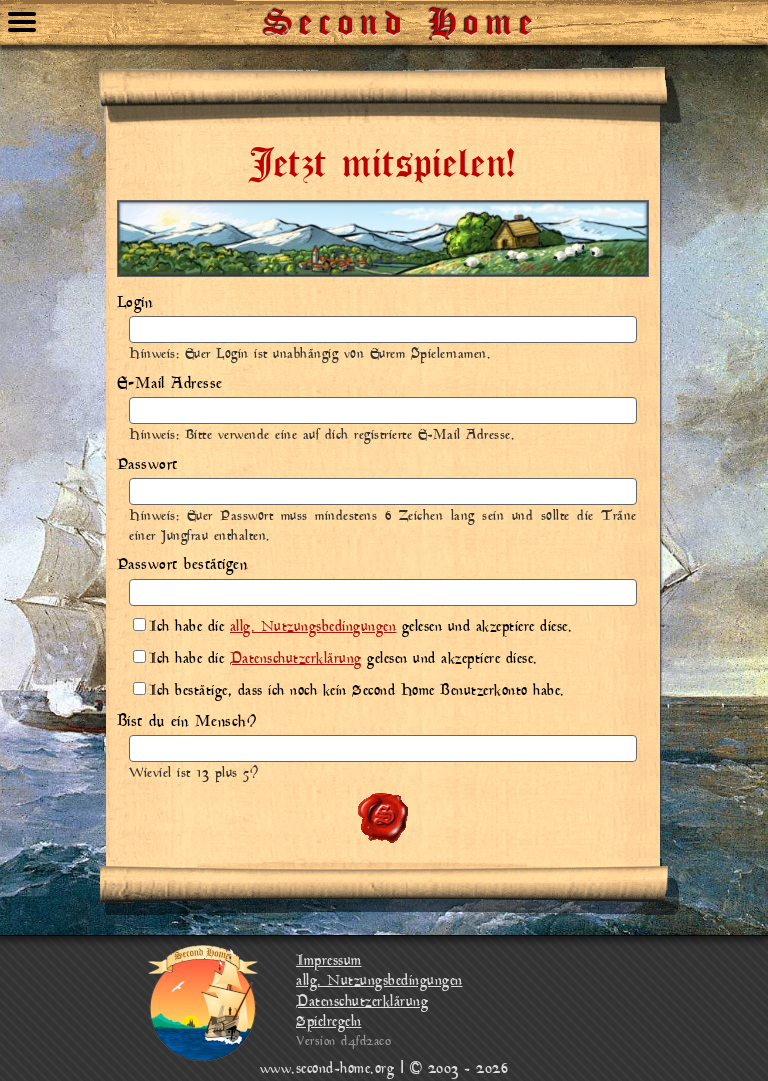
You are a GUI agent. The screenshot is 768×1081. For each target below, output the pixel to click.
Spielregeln (329, 1022)
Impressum (329, 961)
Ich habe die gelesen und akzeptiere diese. (360, 627)
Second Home (402, 15)
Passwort (147, 465)
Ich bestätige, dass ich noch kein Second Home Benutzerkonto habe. (357, 691)
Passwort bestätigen (182, 565)
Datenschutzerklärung (296, 659)
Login (135, 303)
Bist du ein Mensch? (187, 722)
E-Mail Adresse (170, 384)
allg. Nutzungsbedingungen (313, 627)
